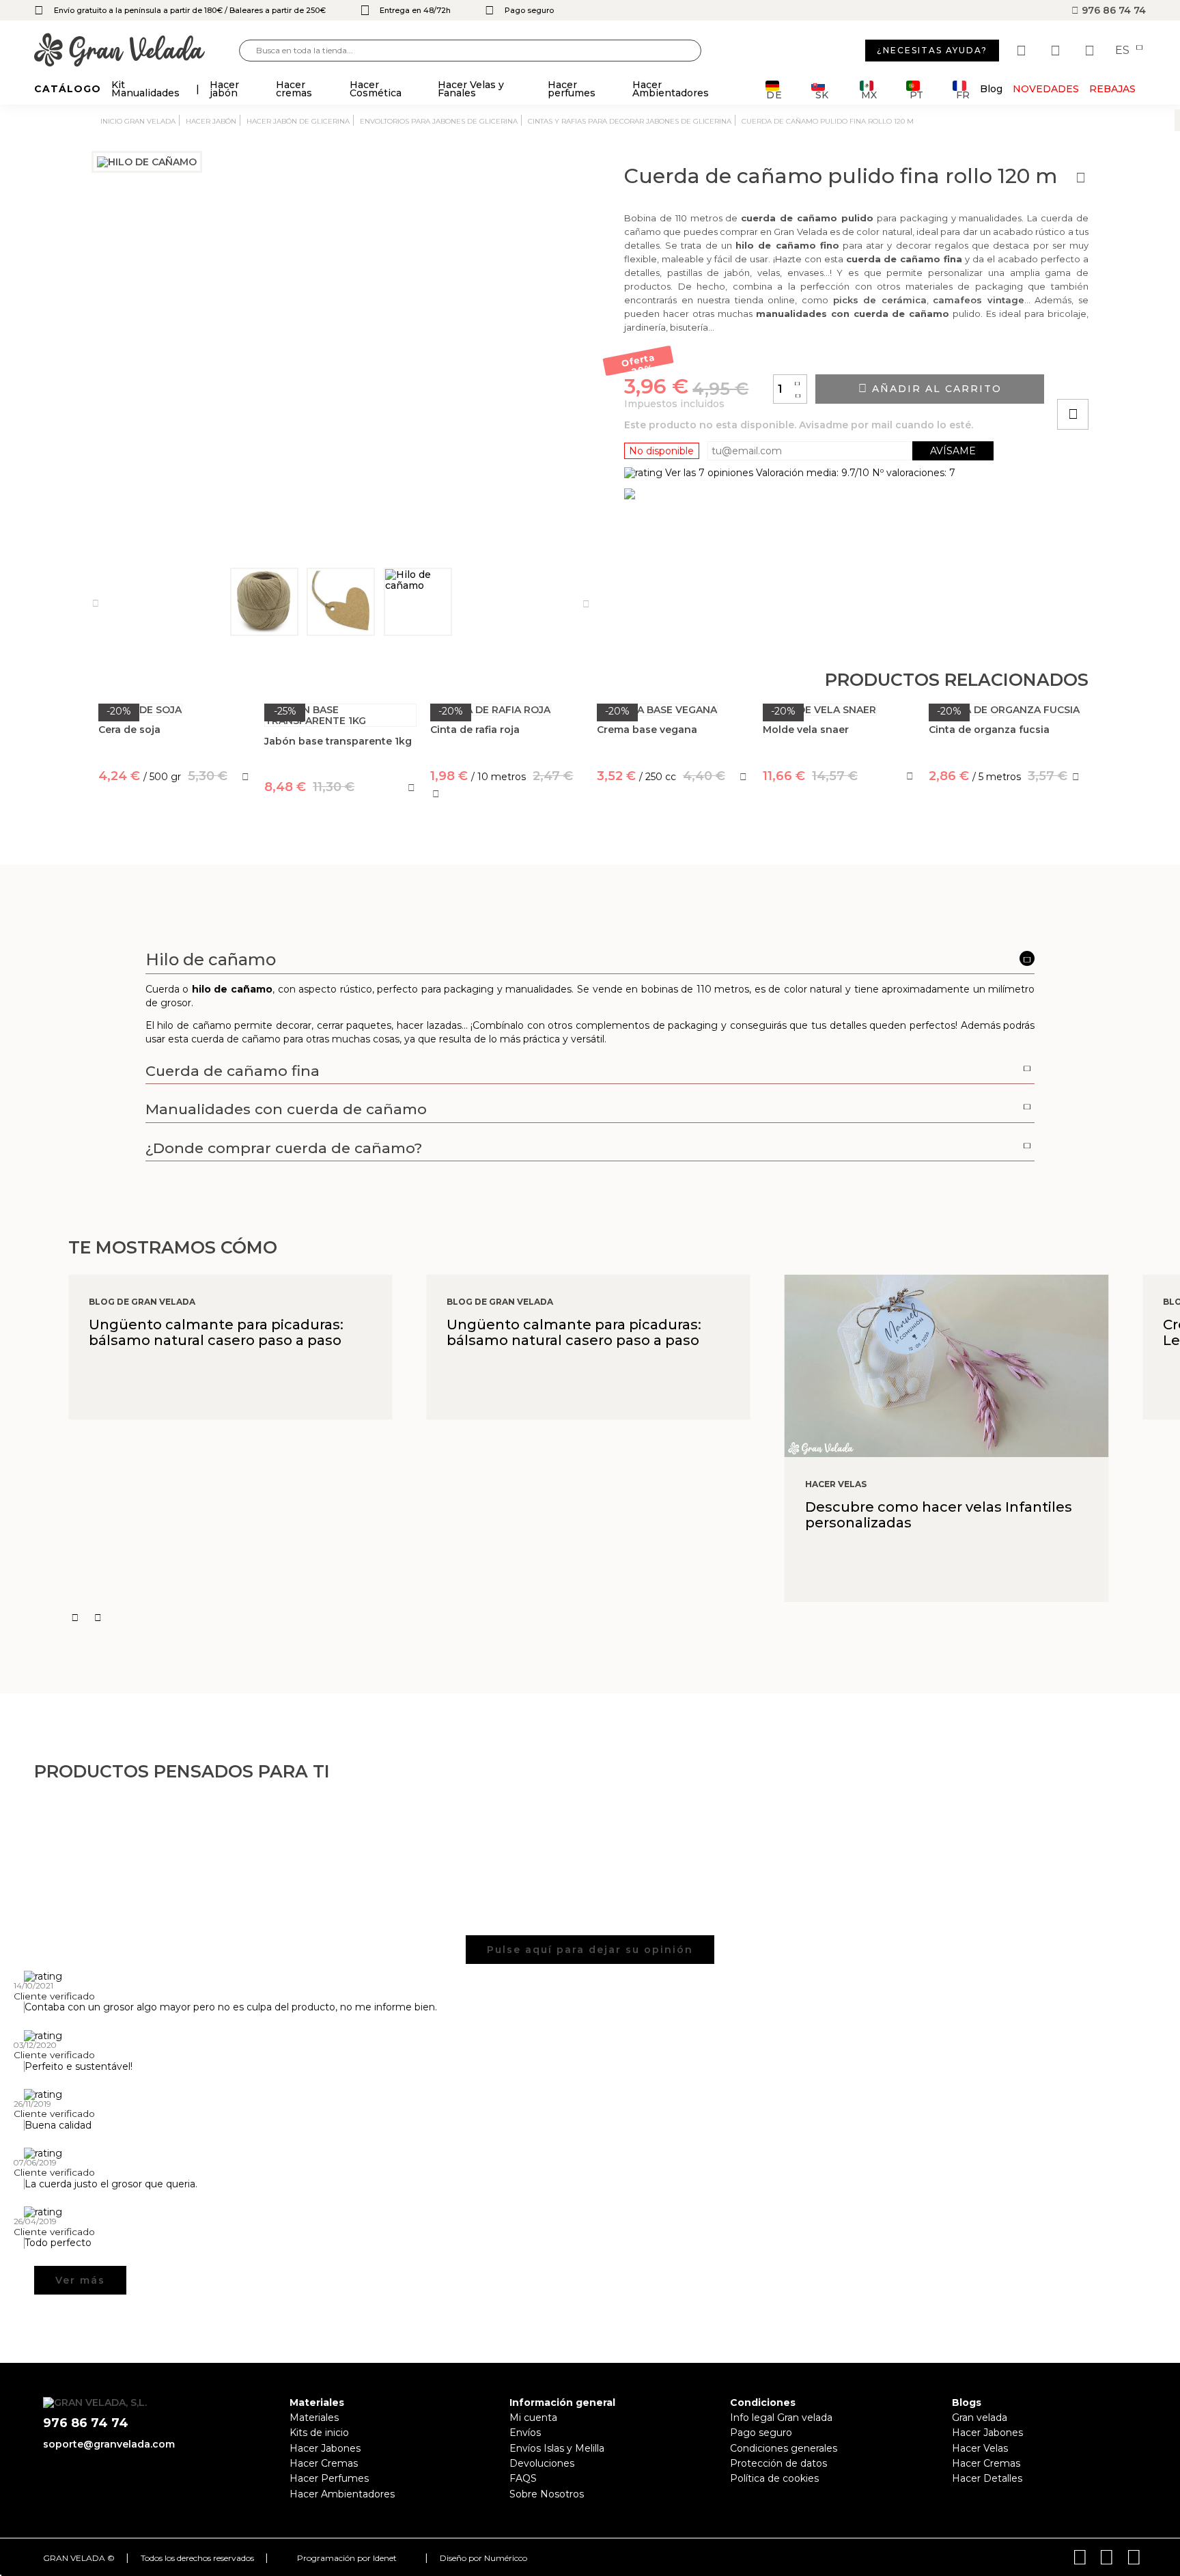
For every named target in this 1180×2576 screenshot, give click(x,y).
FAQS (523, 2478)
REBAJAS (1112, 89)
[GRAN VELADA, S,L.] (137, 51)
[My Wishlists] (1023, 51)
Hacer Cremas (324, 2463)
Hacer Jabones (325, 2448)
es (1124, 51)
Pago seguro (761, 2433)
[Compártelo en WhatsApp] (1125, 375)
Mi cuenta (533, 2418)
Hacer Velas (980, 2448)
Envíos (525, 2433)
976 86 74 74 (1112, 10)
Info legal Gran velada (781, 2418)
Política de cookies (774, 2478)
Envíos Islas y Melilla (557, 2448)
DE (774, 94)
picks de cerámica (880, 300)
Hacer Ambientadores (342, 2494)
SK (822, 94)
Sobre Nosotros (547, 2494)
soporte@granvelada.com (109, 2444)
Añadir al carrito (935, 389)
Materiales (314, 2418)
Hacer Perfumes (329, 2478)
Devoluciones (542, 2463)
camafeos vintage (979, 300)
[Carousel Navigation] (624, 1618)
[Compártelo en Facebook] (1140, 375)
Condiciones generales (784, 2448)
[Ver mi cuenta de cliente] (1057, 51)
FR (963, 94)
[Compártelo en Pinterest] (1155, 375)
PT (916, 94)
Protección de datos (778, 2463)
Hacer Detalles (987, 2478)
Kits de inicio (319, 2433)
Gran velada (980, 2418)
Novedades (1046, 89)
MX (869, 94)
